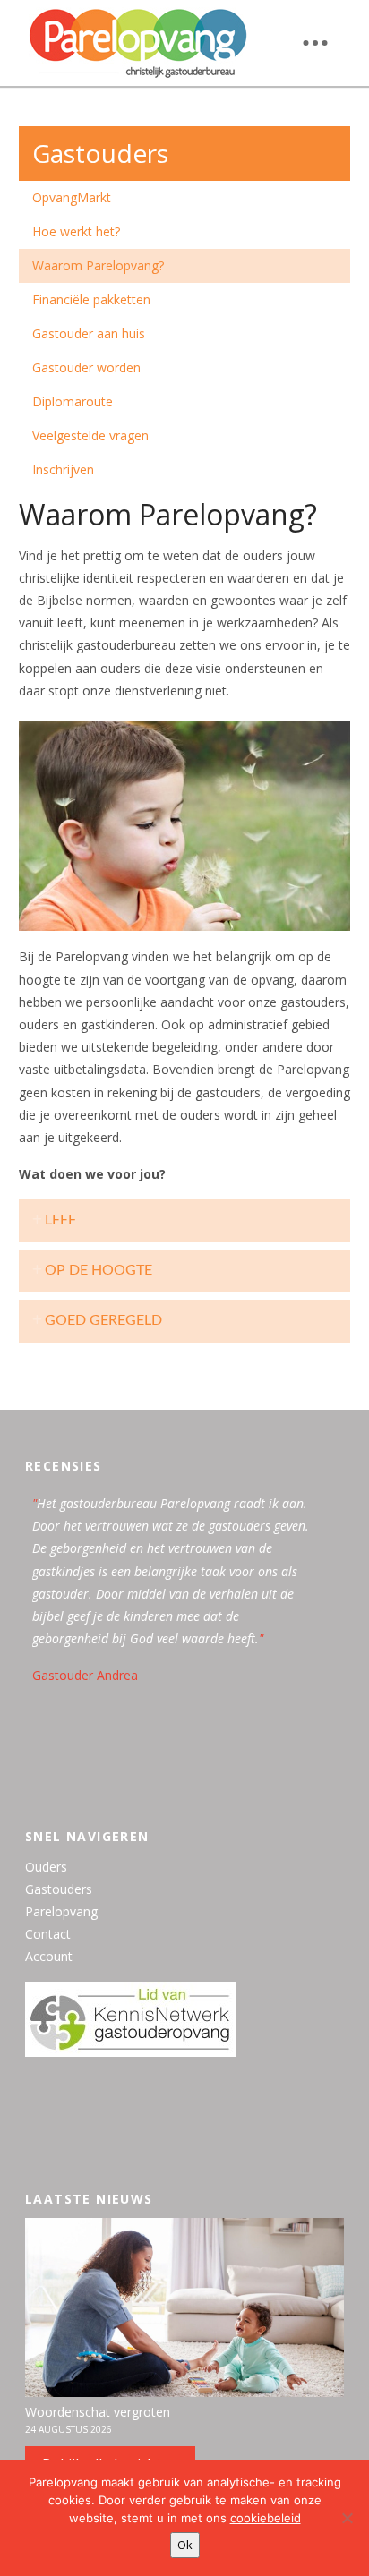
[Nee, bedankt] (347, 2518)
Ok (185, 2545)
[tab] (185, 1221)
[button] (315, 43)
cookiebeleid (266, 2518)
